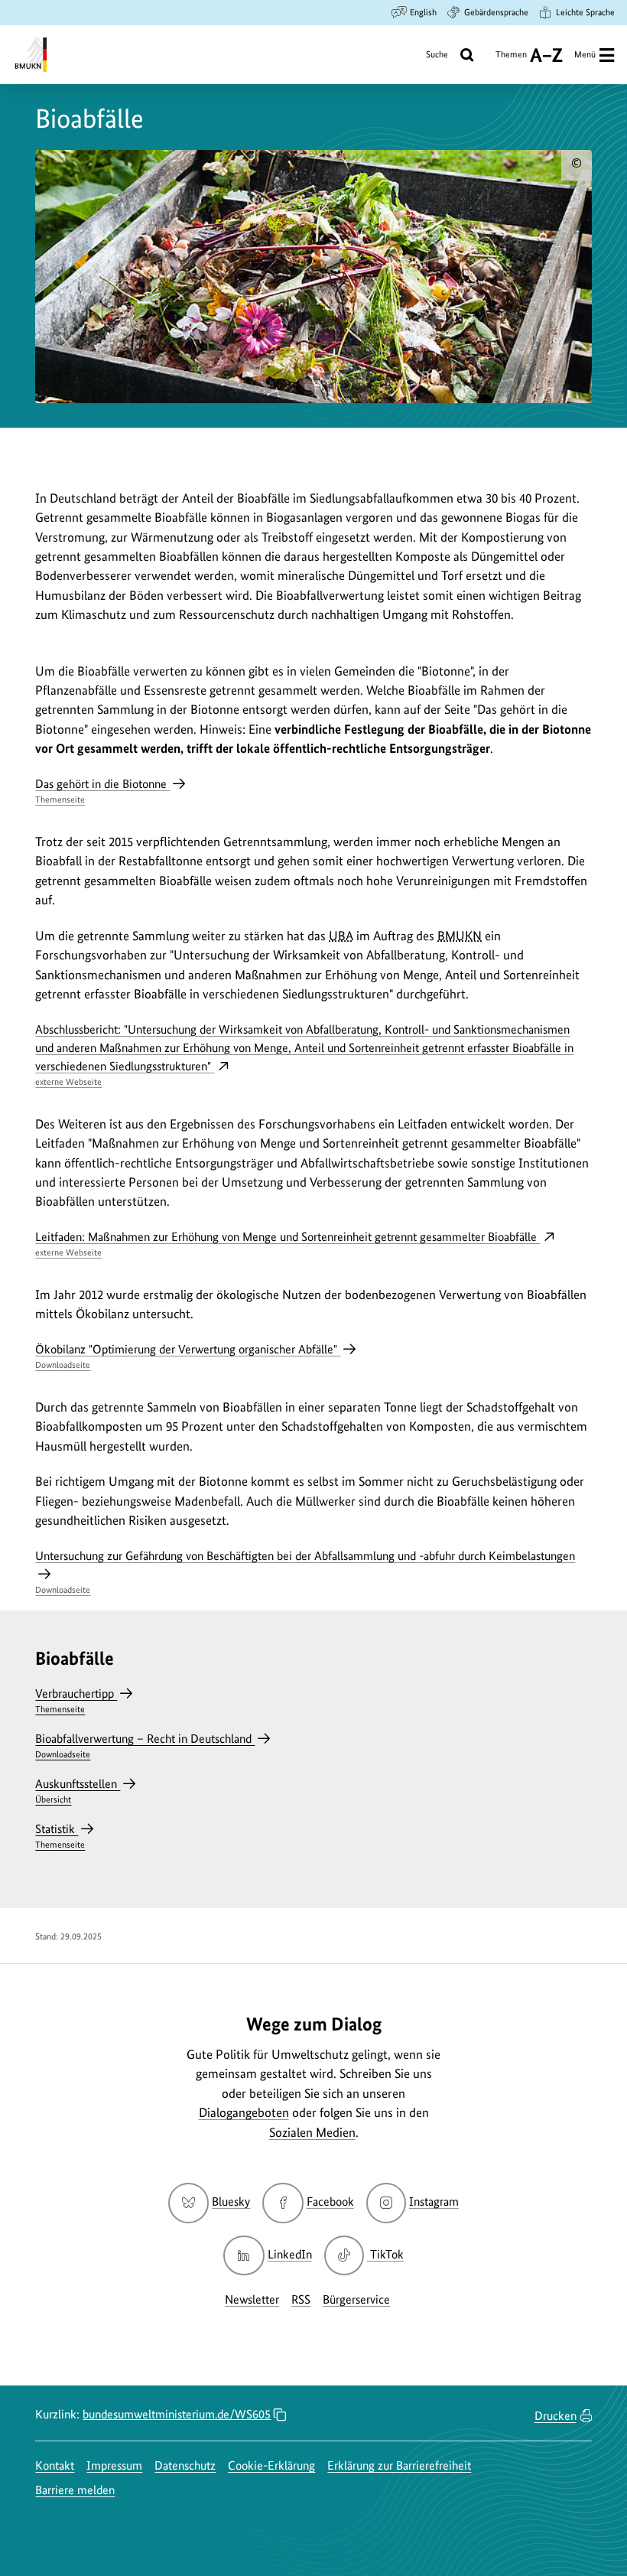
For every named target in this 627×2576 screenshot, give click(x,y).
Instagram (434, 2201)
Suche (437, 54)
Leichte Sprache (585, 12)
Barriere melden (75, 2490)
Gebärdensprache (496, 12)
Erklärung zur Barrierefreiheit (399, 2465)
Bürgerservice (356, 2299)
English (423, 12)
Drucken (556, 2416)
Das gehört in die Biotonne (102, 791)
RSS (301, 2299)
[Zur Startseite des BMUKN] (29, 55)
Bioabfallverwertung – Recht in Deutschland (145, 1746)
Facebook (330, 2201)
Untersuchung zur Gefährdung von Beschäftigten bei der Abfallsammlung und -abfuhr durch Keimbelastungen (305, 1572)
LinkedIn (289, 2254)
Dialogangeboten (244, 2112)
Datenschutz (185, 2465)
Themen (511, 60)
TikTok (387, 2254)
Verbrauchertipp (76, 1700)
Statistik (60, 1836)
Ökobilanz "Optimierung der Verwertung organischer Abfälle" (188, 1356)
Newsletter (252, 2299)
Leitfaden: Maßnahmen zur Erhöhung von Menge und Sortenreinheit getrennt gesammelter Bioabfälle (288, 1244)
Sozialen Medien (312, 2132)
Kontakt (55, 2465)
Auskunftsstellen (78, 1791)
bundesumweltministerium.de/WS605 (177, 2414)
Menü (585, 54)
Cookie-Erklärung (271, 2465)
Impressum (114, 2465)
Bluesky (231, 2201)
